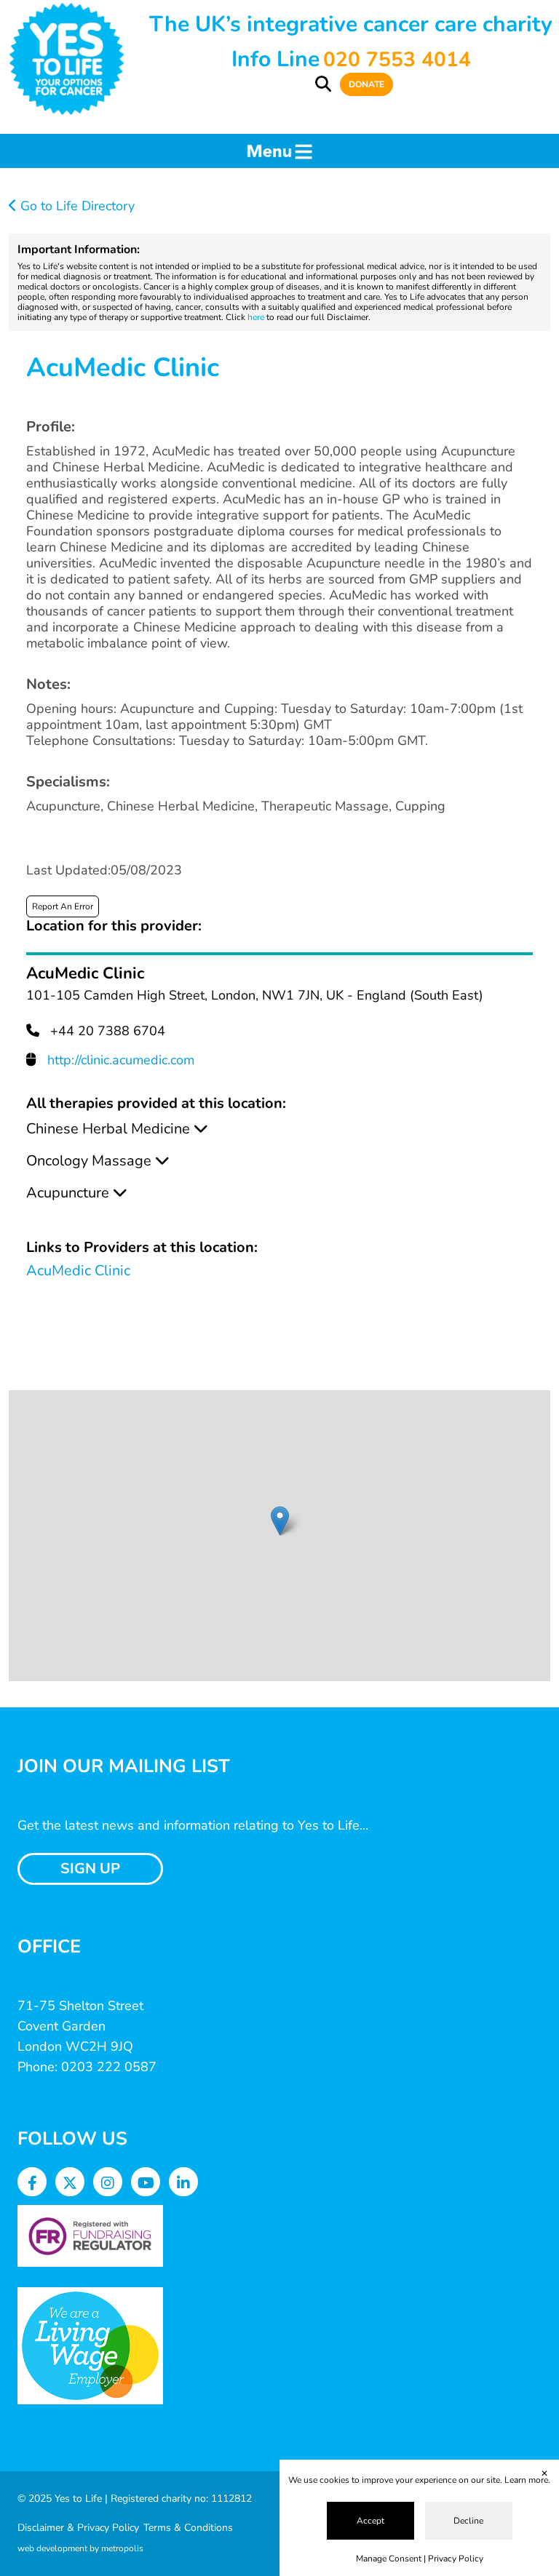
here (256, 317)
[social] (32, 2184)
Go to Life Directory (76, 206)
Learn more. (527, 2480)
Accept (370, 2521)
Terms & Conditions (188, 2528)
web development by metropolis (80, 2548)
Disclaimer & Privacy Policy (78, 2528)
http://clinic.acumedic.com (121, 1060)
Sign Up (90, 1869)
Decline (468, 2521)
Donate (366, 84)
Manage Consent (389, 2559)
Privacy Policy (456, 2559)
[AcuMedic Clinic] (280, 1521)
